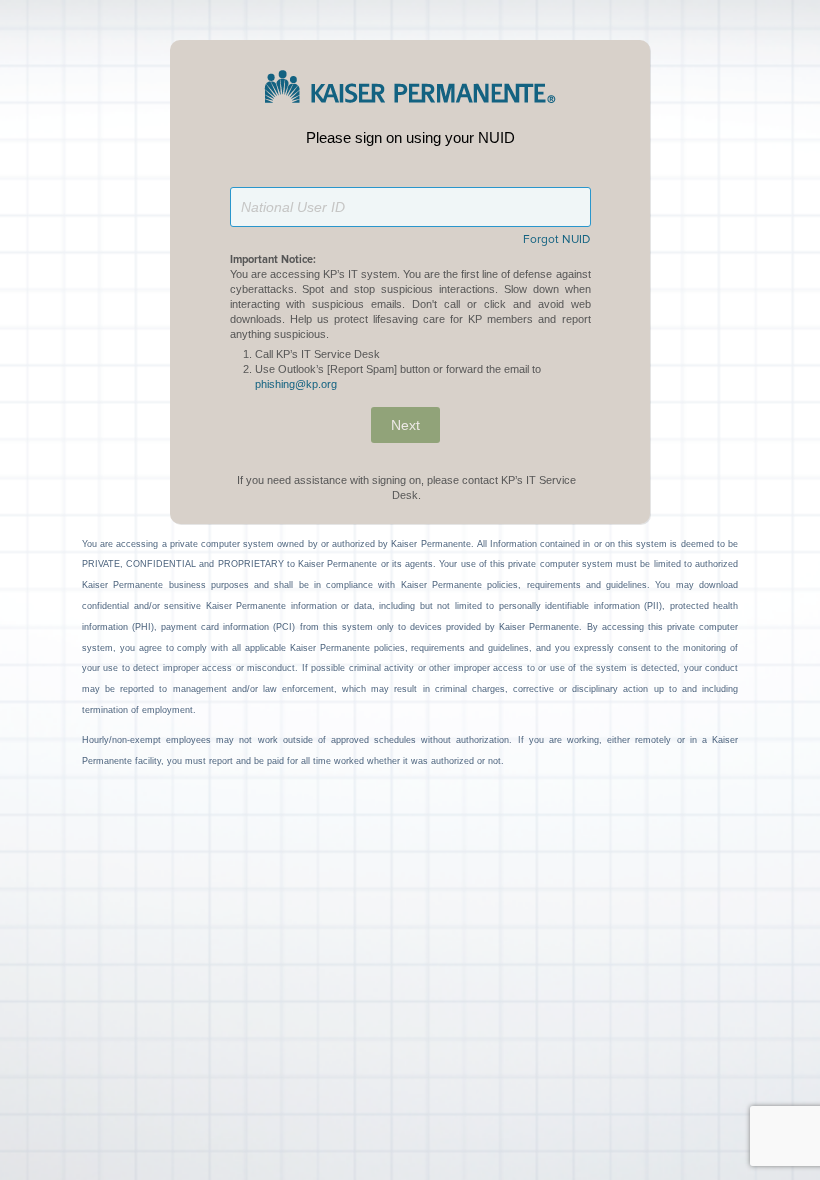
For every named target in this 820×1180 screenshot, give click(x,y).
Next (405, 425)
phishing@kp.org (296, 384)
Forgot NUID (556, 240)
